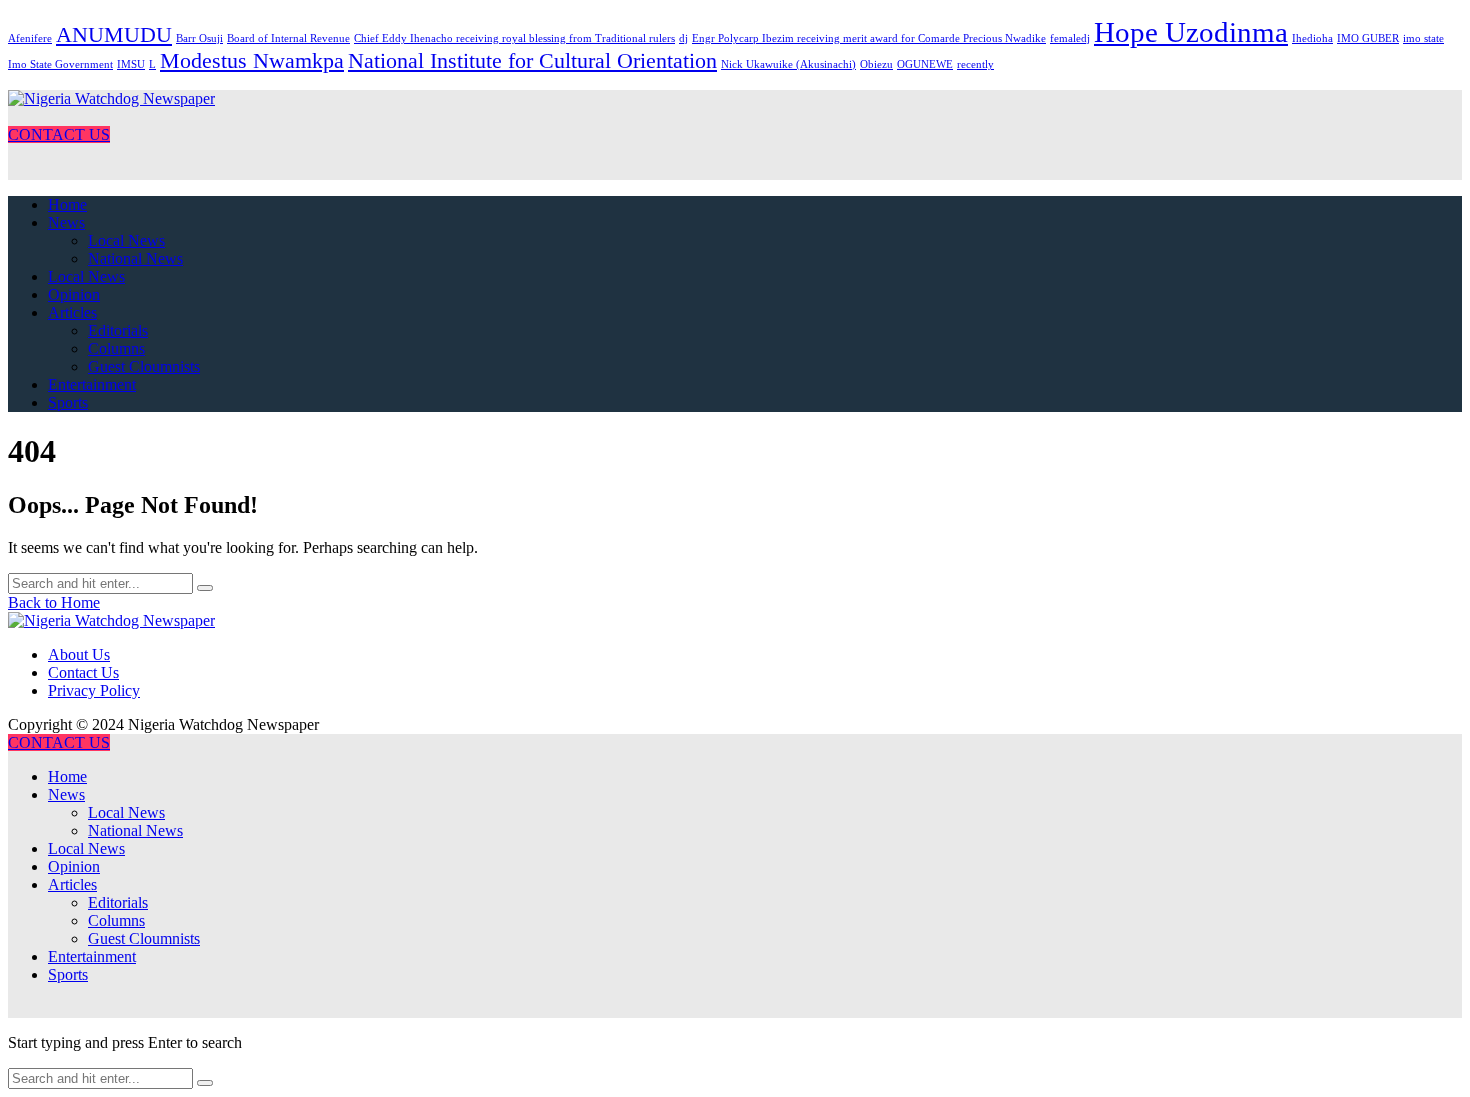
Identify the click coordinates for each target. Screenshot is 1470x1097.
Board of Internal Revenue (288, 38)
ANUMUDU (114, 35)
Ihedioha (1312, 38)
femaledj (1070, 38)
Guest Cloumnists (144, 366)
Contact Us (83, 672)
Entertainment (92, 384)
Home (67, 204)
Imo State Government (60, 64)
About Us (79, 654)
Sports (68, 402)
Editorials (118, 330)
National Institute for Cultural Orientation (532, 61)
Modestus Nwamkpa (252, 61)
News (66, 222)
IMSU (131, 64)
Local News (126, 240)
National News (135, 258)
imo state (1423, 38)
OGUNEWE (925, 64)
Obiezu (876, 64)
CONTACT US (59, 134)
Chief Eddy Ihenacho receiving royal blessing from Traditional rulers (514, 38)
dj (683, 38)
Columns (116, 348)
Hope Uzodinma (1191, 32)
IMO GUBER (1368, 38)
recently (975, 64)
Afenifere (30, 38)
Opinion (74, 294)
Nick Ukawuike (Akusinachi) (788, 64)
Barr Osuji (199, 38)
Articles (72, 312)
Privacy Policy (94, 690)
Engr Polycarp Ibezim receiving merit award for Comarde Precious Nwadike (869, 38)
